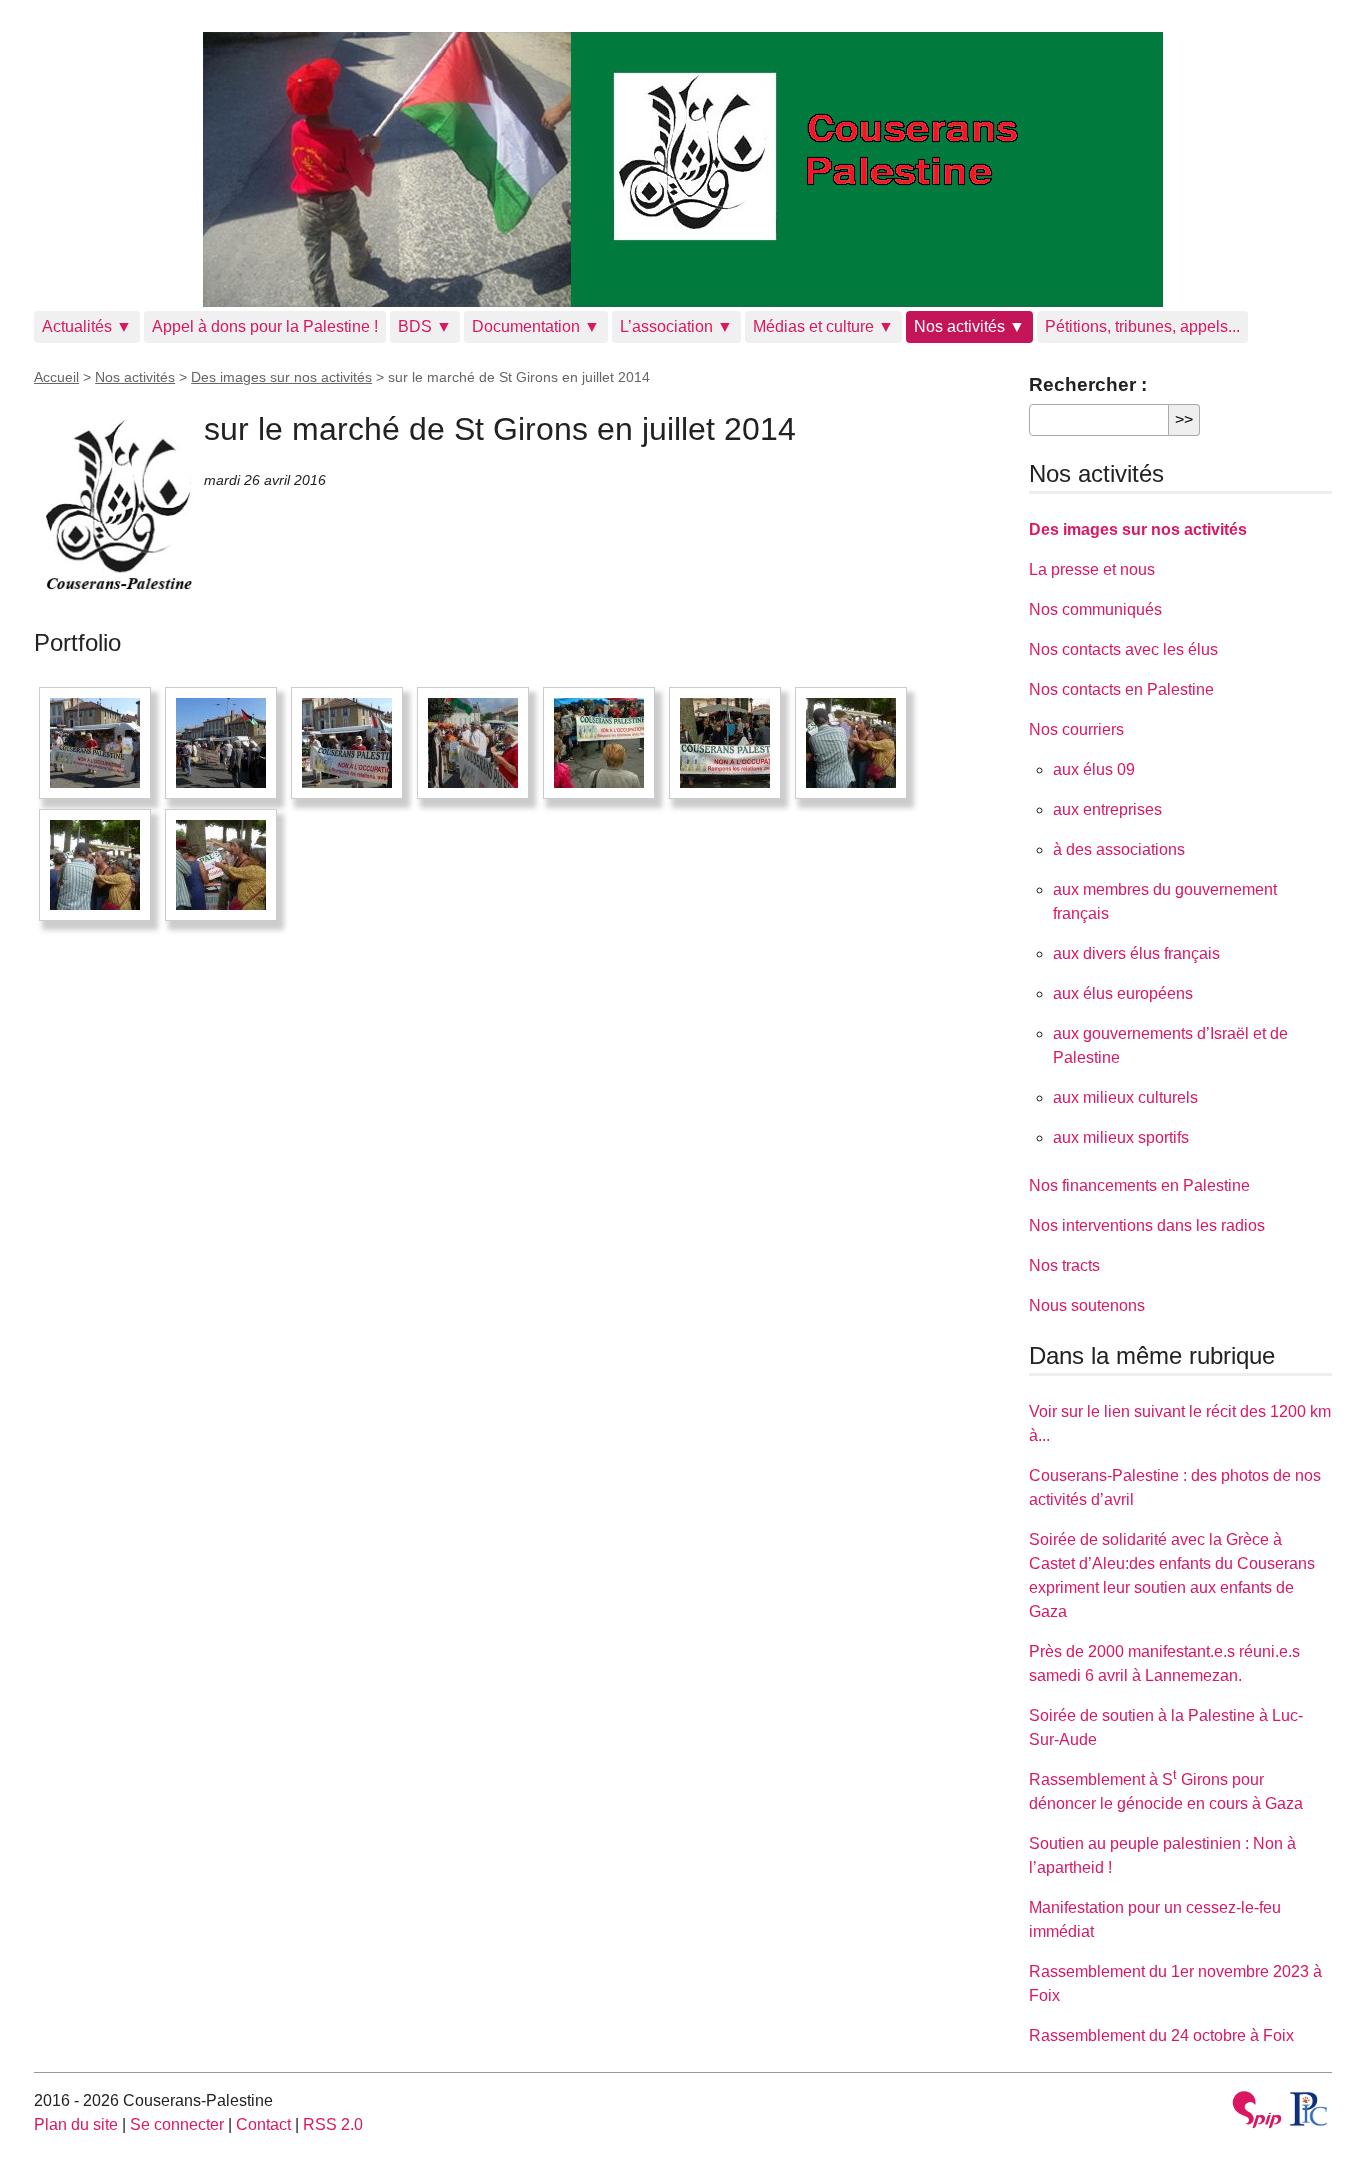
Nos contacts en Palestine (1121, 689)
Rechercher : (1088, 384)
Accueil (56, 377)
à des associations (1119, 849)
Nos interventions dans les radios (1147, 1225)
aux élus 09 (1094, 769)
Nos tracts (1064, 1265)
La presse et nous (1092, 569)
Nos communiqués (1095, 609)
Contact (263, 2124)
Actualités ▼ (87, 326)
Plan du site (76, 2124)
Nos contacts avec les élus (1123, 649)
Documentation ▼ (536, 326)
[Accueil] (683, 169)
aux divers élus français (1136, 953)
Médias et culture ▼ (823, 326)
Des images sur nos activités (281, 377)
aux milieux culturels (1125, 1097)
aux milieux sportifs (1121, 1137)
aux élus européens (1123, 993)
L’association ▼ (676, 326)
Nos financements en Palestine (1139, 1185)
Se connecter (177, 2124)
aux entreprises (1107, 809)
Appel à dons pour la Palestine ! (265, 326)
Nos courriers (1076, 729)
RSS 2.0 (333, 2124)
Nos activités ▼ (969, 326)
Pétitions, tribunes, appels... (1142, 326)
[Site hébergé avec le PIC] (1309, 2109)
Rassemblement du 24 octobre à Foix (1161, 2035)
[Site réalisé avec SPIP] (1257, 2112)
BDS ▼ (425, 326)
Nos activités (135, 377)
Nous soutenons (1087, 1305)
